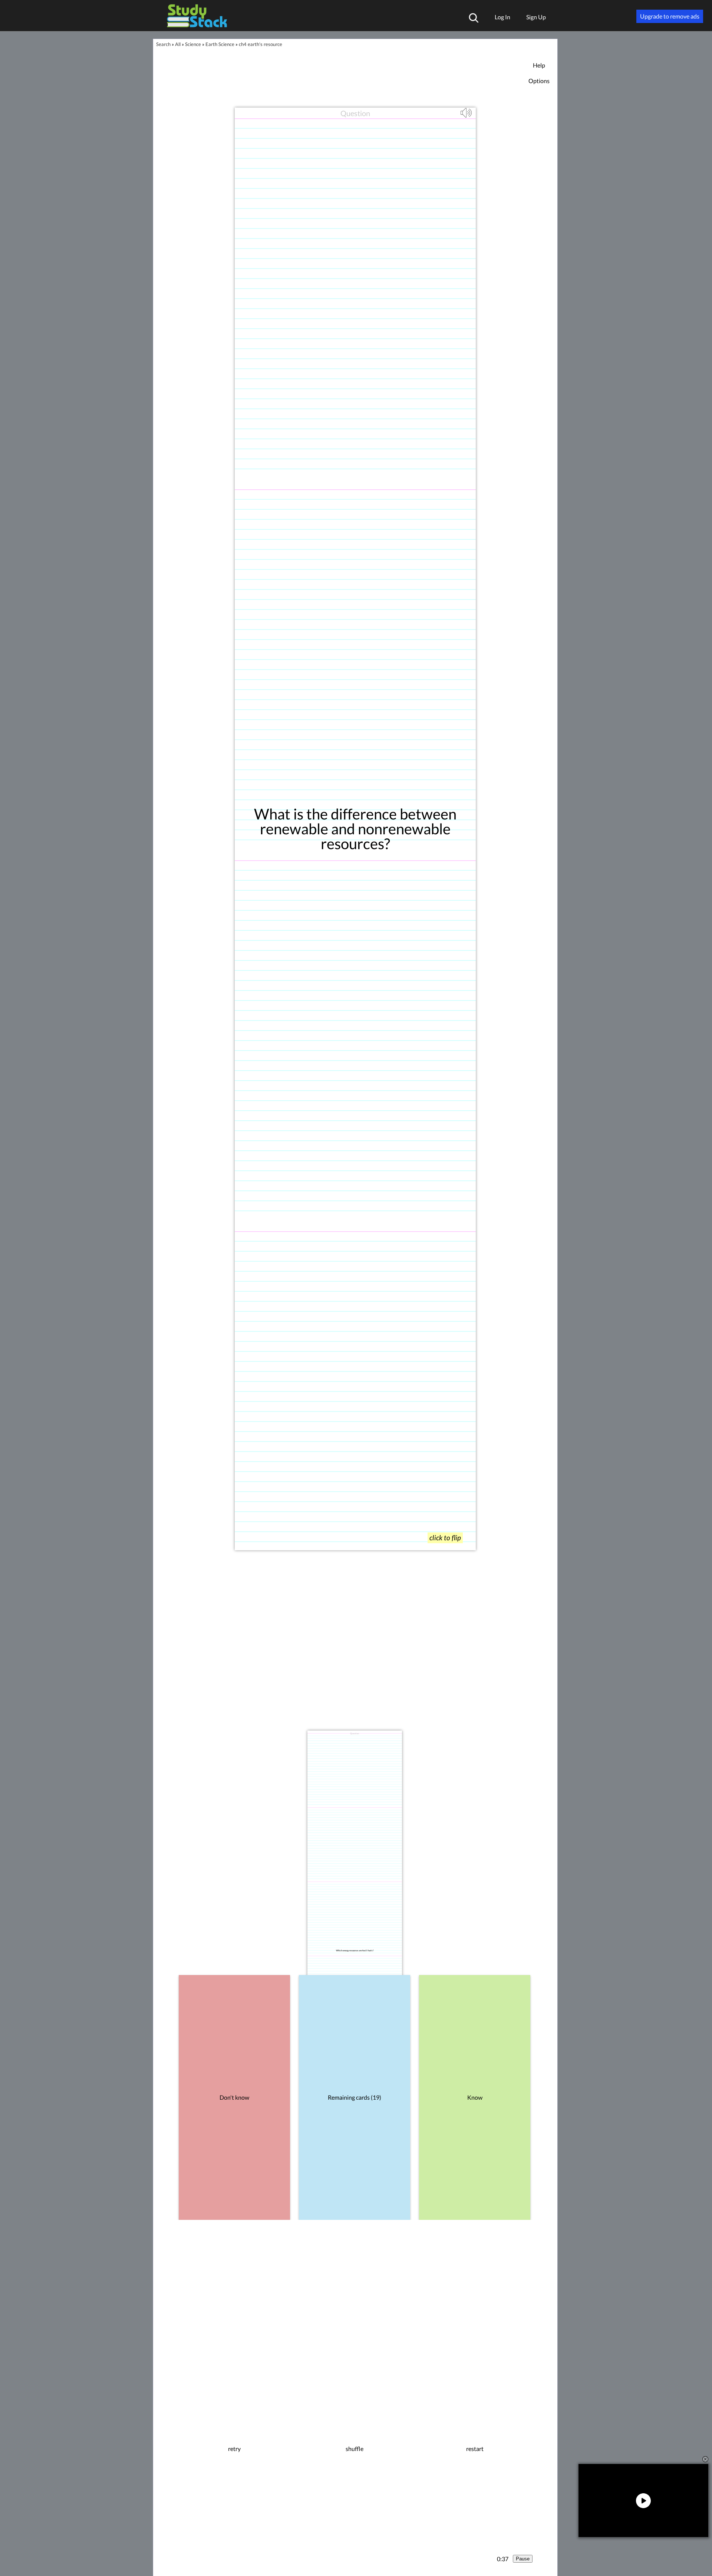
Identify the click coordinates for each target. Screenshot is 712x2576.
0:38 (503, 2559)
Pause (523, 2559)
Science (193, 44)
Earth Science (220, 44)
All (178, 44)
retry (234, 2449)
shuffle (355, 2449)
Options (539, 81)
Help (539, 65)
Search (163, 44)
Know (475, 2097)
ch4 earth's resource (261, 44)
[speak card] (467, 116)
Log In (502, 17)
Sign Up (536, 17)
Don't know (234, 2097)
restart (475, 2449)
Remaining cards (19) (355, 2097)
